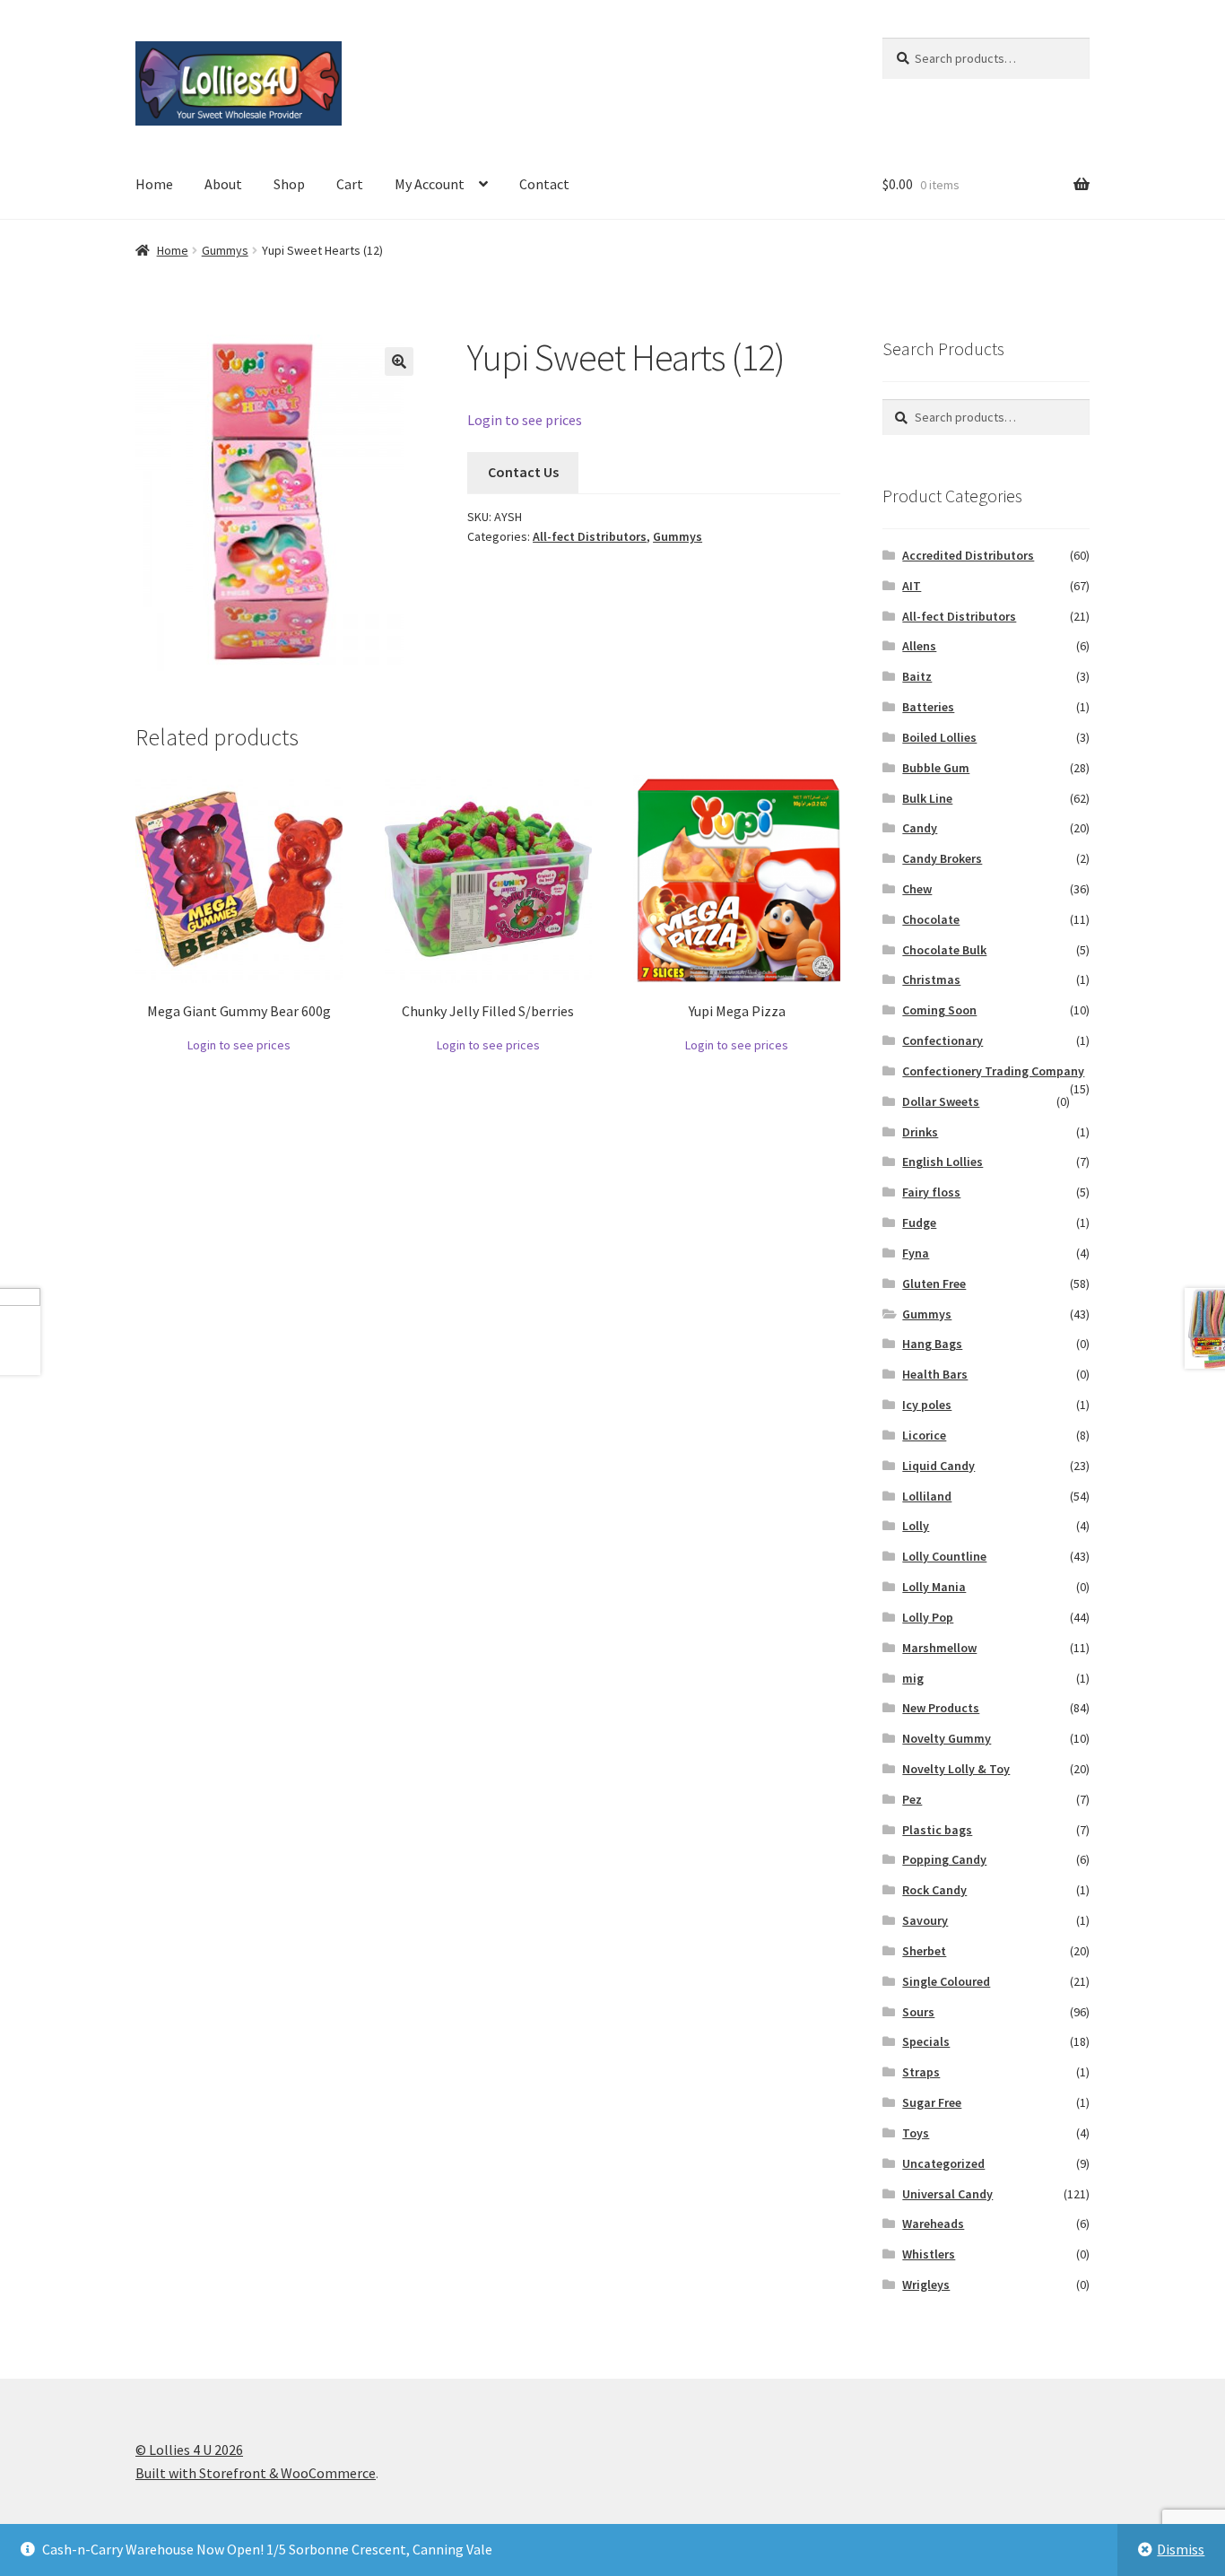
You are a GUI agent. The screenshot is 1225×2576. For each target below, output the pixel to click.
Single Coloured (946, 1981)
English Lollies (943, 1162)
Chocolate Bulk (944, 950)
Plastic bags (937, 1830)
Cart (350, 184)
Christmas (931, 979)
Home (154, 184)
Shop (289, 184)
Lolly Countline (944, 1556)
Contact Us (523, 472)
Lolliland (927, 1496)
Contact (544, 184)
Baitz (917, 676)
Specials (926, 2041)
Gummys (225, 250)
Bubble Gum (936, 768)
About (223, 184)
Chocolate (931, 919)
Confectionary (943, 1040)
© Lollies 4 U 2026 (189, 2450)
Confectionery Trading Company (993, 1071)
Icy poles (927, 1405)
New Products (941, 1708)
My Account (430, 184)
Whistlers (929, 2254)
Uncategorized (943, 2163)
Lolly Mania (934, 1587)
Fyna (916, 1253)
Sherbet (924, 1951)
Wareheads (933, 2224)
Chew (917, 889)
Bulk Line (927, 798)
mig (913, 1678)
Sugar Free (932, 2102)
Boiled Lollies (939, 737)
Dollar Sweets (941, 1101)
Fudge (919, 1223)
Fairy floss (931, 1192)
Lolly (916, 1526)
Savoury (925, 1920)
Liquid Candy (938, 1466)
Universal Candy (947, 2194)
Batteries (928, 707)
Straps (921, 2072)
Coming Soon (939, 1010)
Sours (918, 2012)
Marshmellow (939, 1648)
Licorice (924, 1435)
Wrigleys (926, 2284)
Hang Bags (932, 1344)
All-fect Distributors (590, 536)
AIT (912, 586)
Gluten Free (934, 1284)
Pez (912, 1799)
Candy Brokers (942, 858)
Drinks (920, 1132)
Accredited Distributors (968, 555)
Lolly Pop (928, 1617)
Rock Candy (934, 1890)
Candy (920, 828)
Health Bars (935, 1374)
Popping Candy (944, 1859)
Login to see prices (525, 420)
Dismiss (1181, 2549)
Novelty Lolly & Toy (956, 1769)
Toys (916, 2133)
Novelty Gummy (947, 1738)
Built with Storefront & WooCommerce (256, 2473)
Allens (919, 646)
